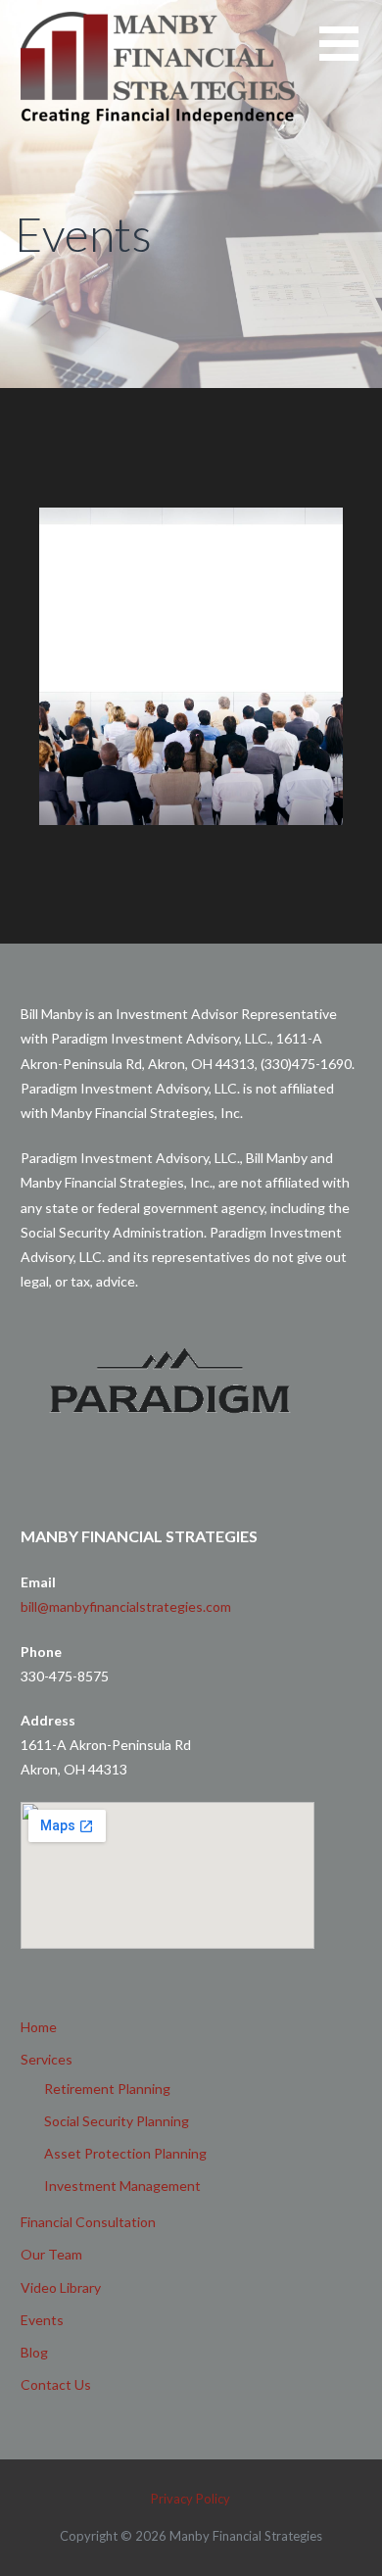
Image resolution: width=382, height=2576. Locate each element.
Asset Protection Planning (125, 2153)
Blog (34, 2352)
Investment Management (122, 2186)
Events (42, 2320)
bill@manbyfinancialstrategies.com (126, 1606)
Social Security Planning (117, 2121)
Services (47, 2059)
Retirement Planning (107, 2089)
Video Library (61, 2287)
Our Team (51, 2254)
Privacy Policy (191, 2499)
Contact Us (56, 2384)
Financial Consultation (88, 2222)
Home (39, 2027)
